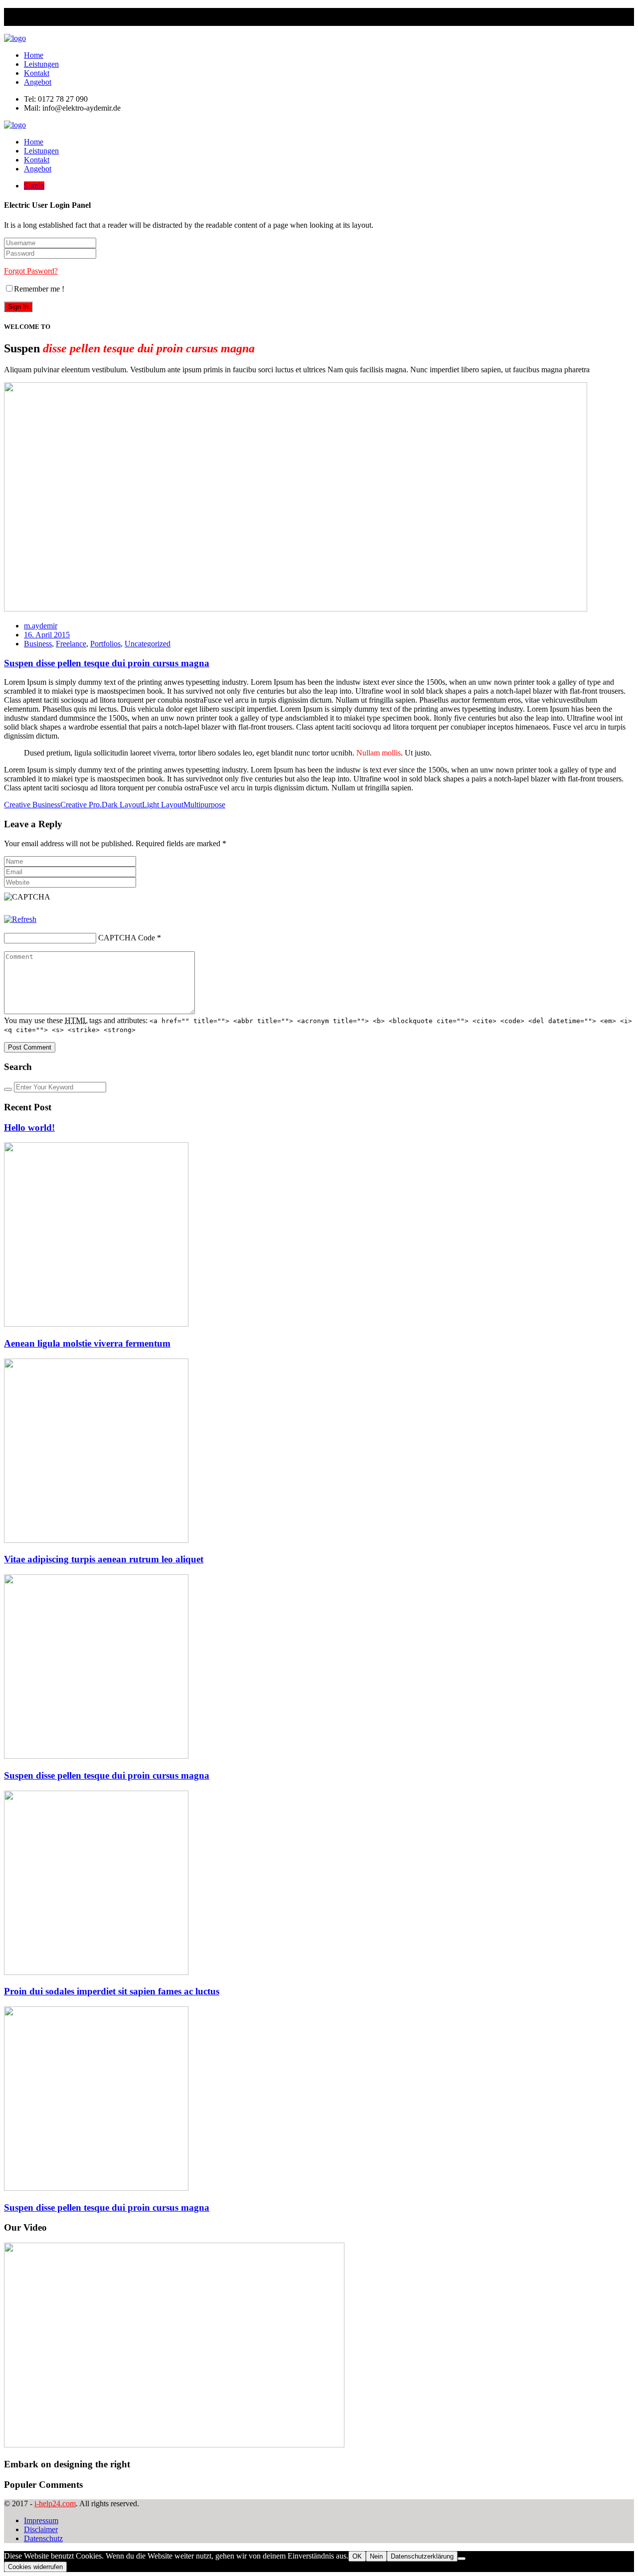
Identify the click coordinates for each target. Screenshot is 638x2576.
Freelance (71, 644)
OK (357, 2556)
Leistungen (41, 64)
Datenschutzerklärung (422, 2556)
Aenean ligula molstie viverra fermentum (87, 1343)
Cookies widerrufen (35, 2567)
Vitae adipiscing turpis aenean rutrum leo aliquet (104, 1559)
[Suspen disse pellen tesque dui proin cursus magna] (96, 1756)
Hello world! (29, 1128)
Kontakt (37, 73)
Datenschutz (43, 2538)
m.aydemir (41, 626)
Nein (376, 2556)
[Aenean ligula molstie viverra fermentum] (96, 1324)
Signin (34, 186)
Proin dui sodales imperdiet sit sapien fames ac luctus (112, 1991)
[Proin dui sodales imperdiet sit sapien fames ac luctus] (96, 1972)
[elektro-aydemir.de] (15, 38)
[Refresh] (20, 919)
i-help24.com (55, 2503)
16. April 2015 (47, 635)
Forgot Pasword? (31, 271)
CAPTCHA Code (127, 938)
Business (38, 644)
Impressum (41, 2520)
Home (34, 55)
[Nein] (462, 2559)
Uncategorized (148, 644)
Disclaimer (41, 2529)
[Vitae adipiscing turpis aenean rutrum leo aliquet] (96, 1540)
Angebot (38, 82)
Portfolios (105, 644)
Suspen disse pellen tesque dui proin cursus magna (107, 663)
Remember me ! (39, 289)
